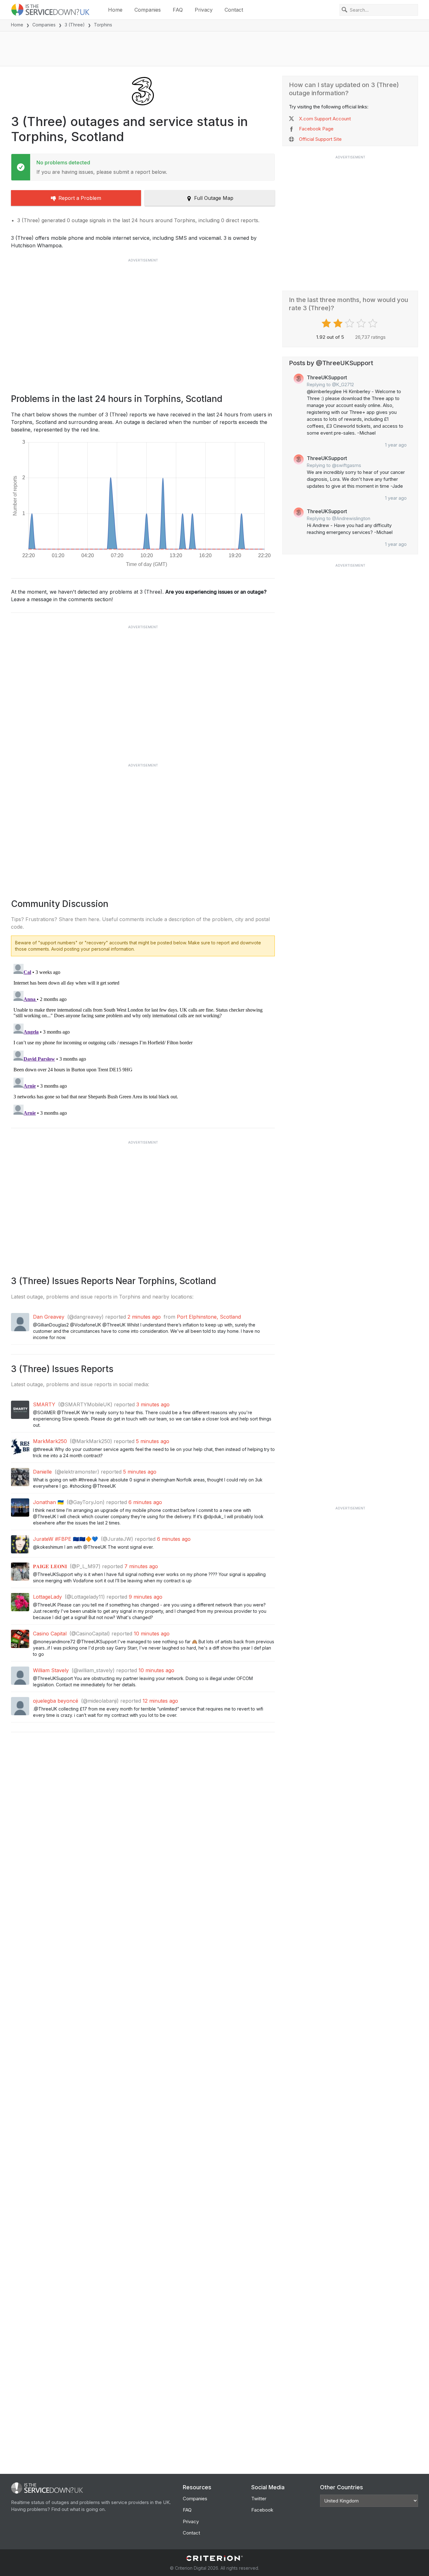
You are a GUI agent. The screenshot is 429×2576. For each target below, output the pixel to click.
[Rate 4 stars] (362, 323)
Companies (148, 10)
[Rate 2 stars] (339, 323)
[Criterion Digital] (215, 2558)
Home (115, 10)
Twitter (259, 2499)
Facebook (262, 2510)
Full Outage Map (214, 198)
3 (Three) (75, 25)
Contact (234, 10)
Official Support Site (320, 139)
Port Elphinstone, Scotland (209, 1317)
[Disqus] (143, 1040)
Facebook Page (316, 129)
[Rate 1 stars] (327, 323)
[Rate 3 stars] (350, 323)
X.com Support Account (325, 119)
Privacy (204, 10)
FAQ (178, 10)
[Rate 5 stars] (374, 323)
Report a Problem (80, 198)
